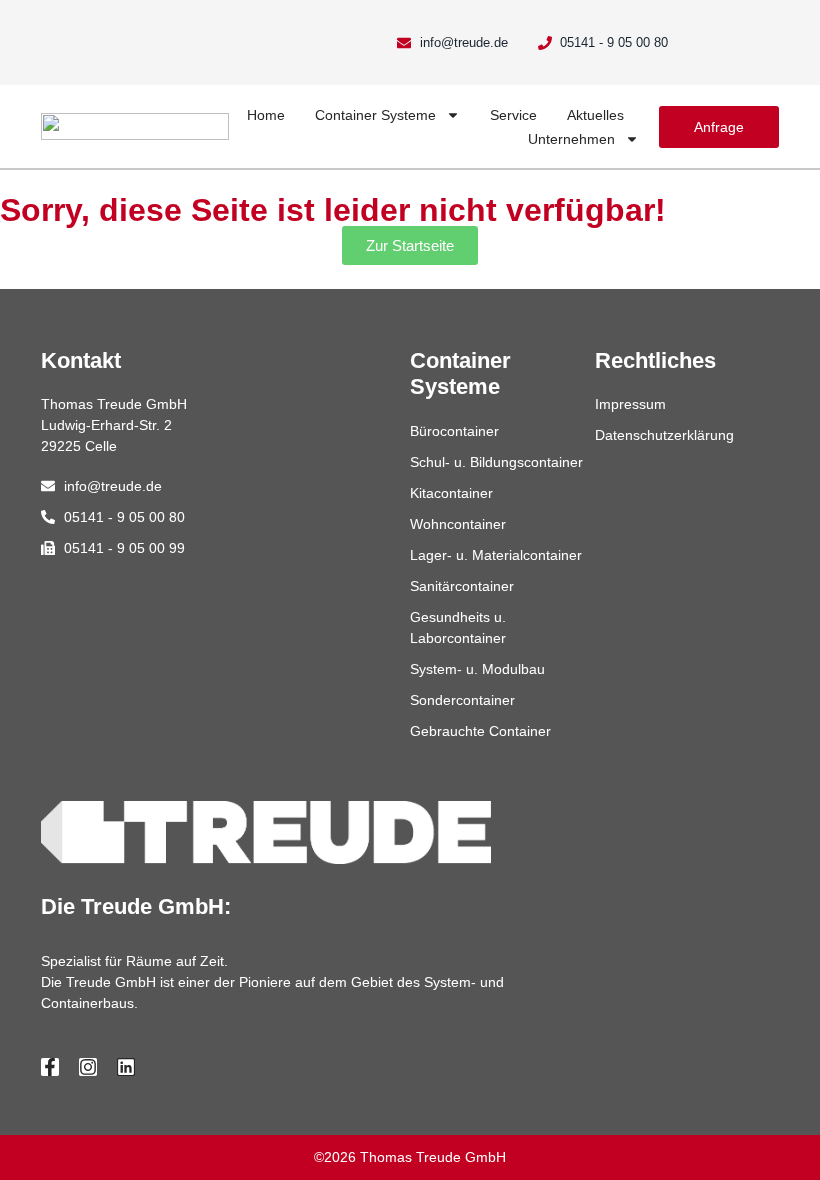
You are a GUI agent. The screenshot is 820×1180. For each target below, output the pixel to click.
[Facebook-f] (50, 1067)
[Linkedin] (126, 1067)
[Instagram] (88, 1067)
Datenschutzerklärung (664, 435)
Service (513, 115)
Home (266, 115)
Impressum (630, 404)
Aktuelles (595, 115)
